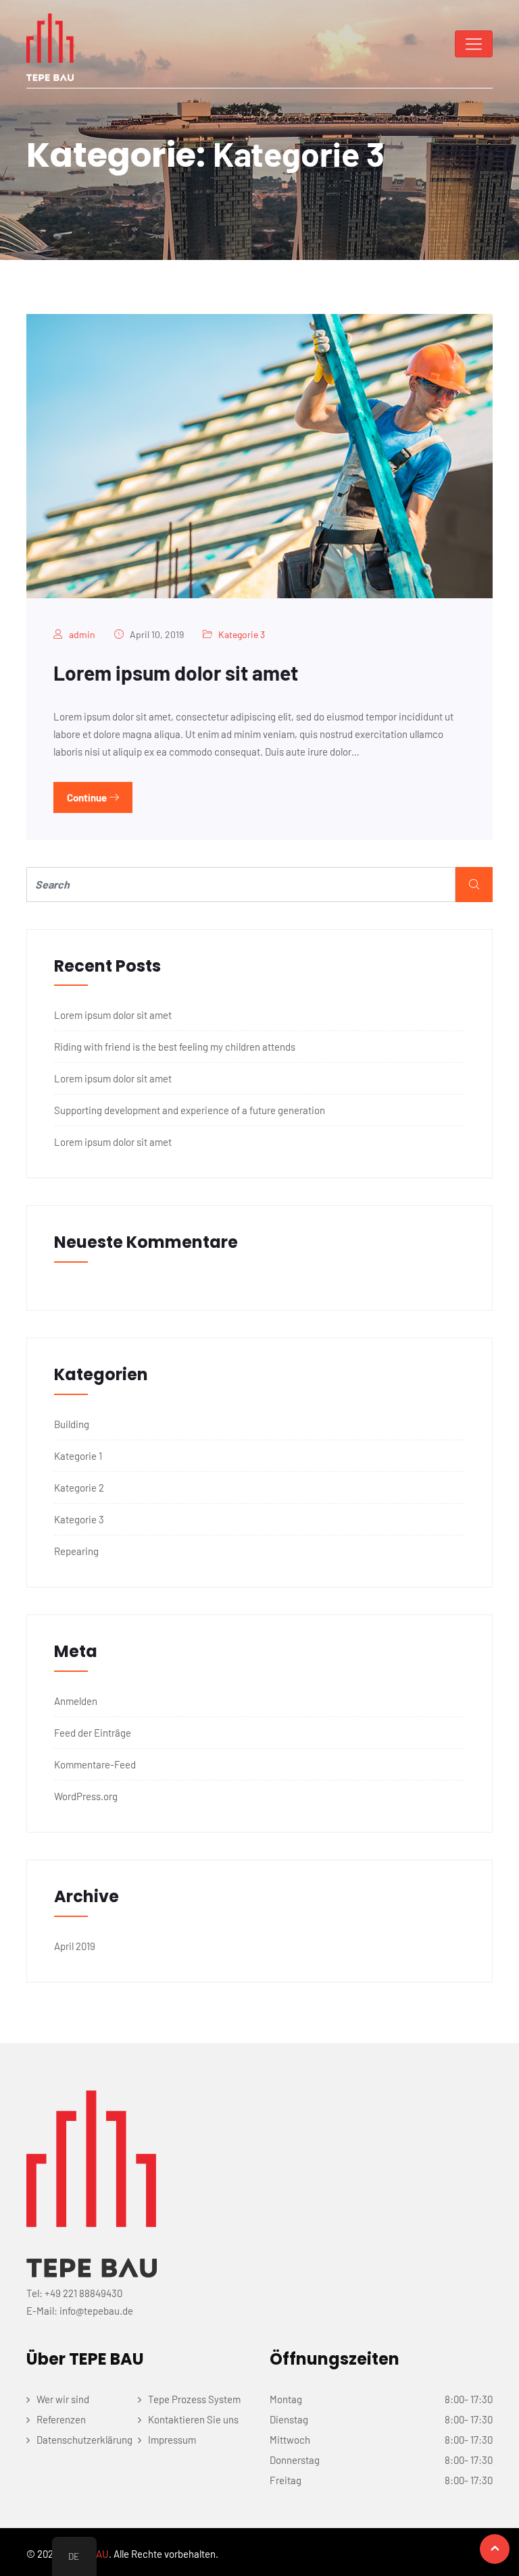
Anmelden (76, 1701)
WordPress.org (86, 1796)
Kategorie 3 (242, 634)
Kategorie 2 (79, 1488)
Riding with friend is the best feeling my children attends (175, 1047)
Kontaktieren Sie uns (193, 2419)
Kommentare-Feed (95, 1764)
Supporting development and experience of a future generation (190, 1110)
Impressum (172, 2440)
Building (72, 1424)
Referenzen (61, 2419)
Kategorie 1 (78, 1456)
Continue (88, 797)
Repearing (76, 1551)
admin (82, 634)
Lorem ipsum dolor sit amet (176, 673)
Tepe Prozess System (194, 2399)
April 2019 (75, 1946)
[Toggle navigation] (474, 44)
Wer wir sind (63, 2399)
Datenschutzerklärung (84, 2440)
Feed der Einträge (93, 1733)
